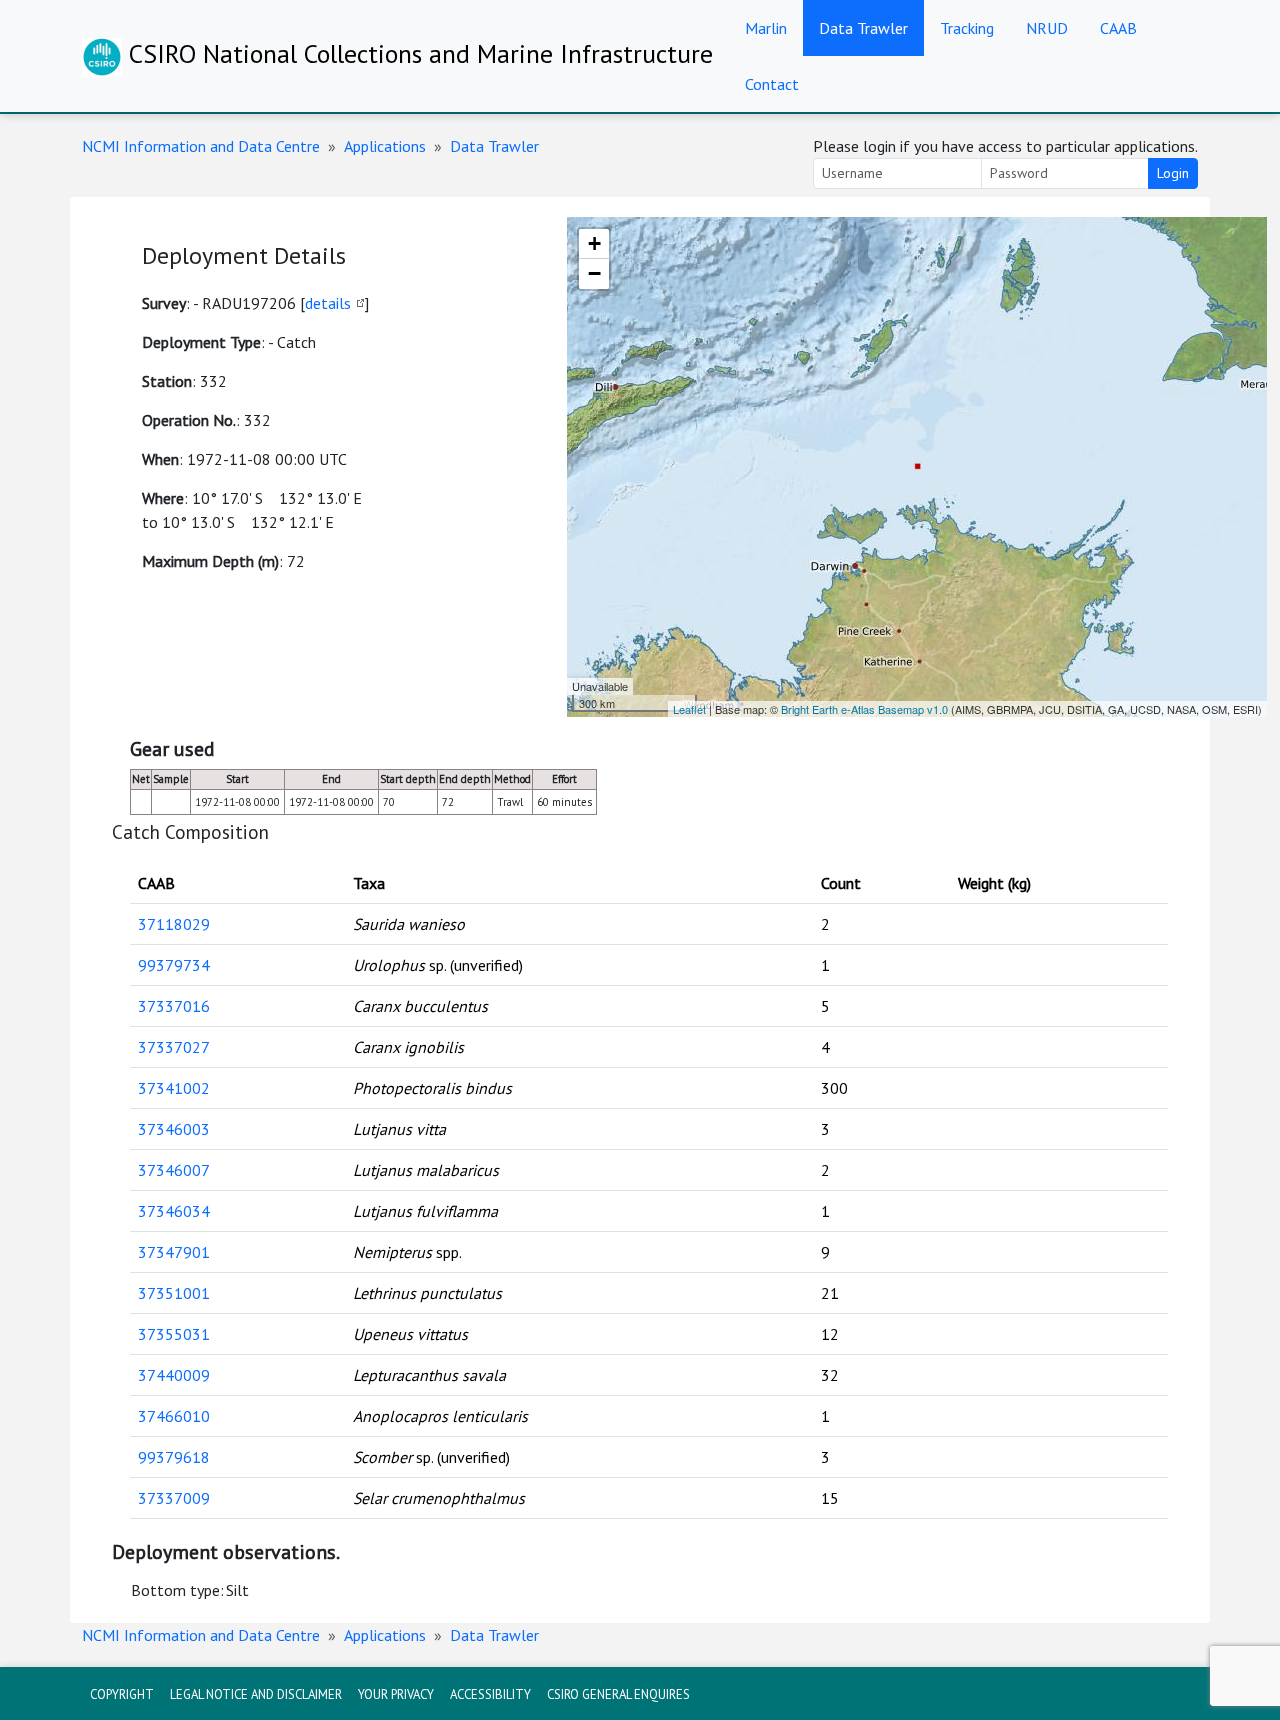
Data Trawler (863, 28)
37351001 (174, 1293)
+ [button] (594, 243)
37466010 (174, 1416)
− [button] (594, 273)
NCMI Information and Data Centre (201, 146)
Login (1173, 173)
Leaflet (689, 709)
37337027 (174, 1047)
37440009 (174, 1375)
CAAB (1118, 28)
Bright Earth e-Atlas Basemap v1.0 (864, 709)
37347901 (174, 1252)
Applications (385, 146)
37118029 (174, 924)
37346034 (174, 1211)
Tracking (967, 28)
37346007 (174, 1170)
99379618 (174, 1457)
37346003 (174, 1129)
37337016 (174, 1006)
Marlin (766, 28)
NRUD (1047, 28)
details (328, 303)
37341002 (174, 1088)
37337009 (174, 1498)
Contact (772, 84)
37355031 (174, 1334)
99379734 (174, 965)
